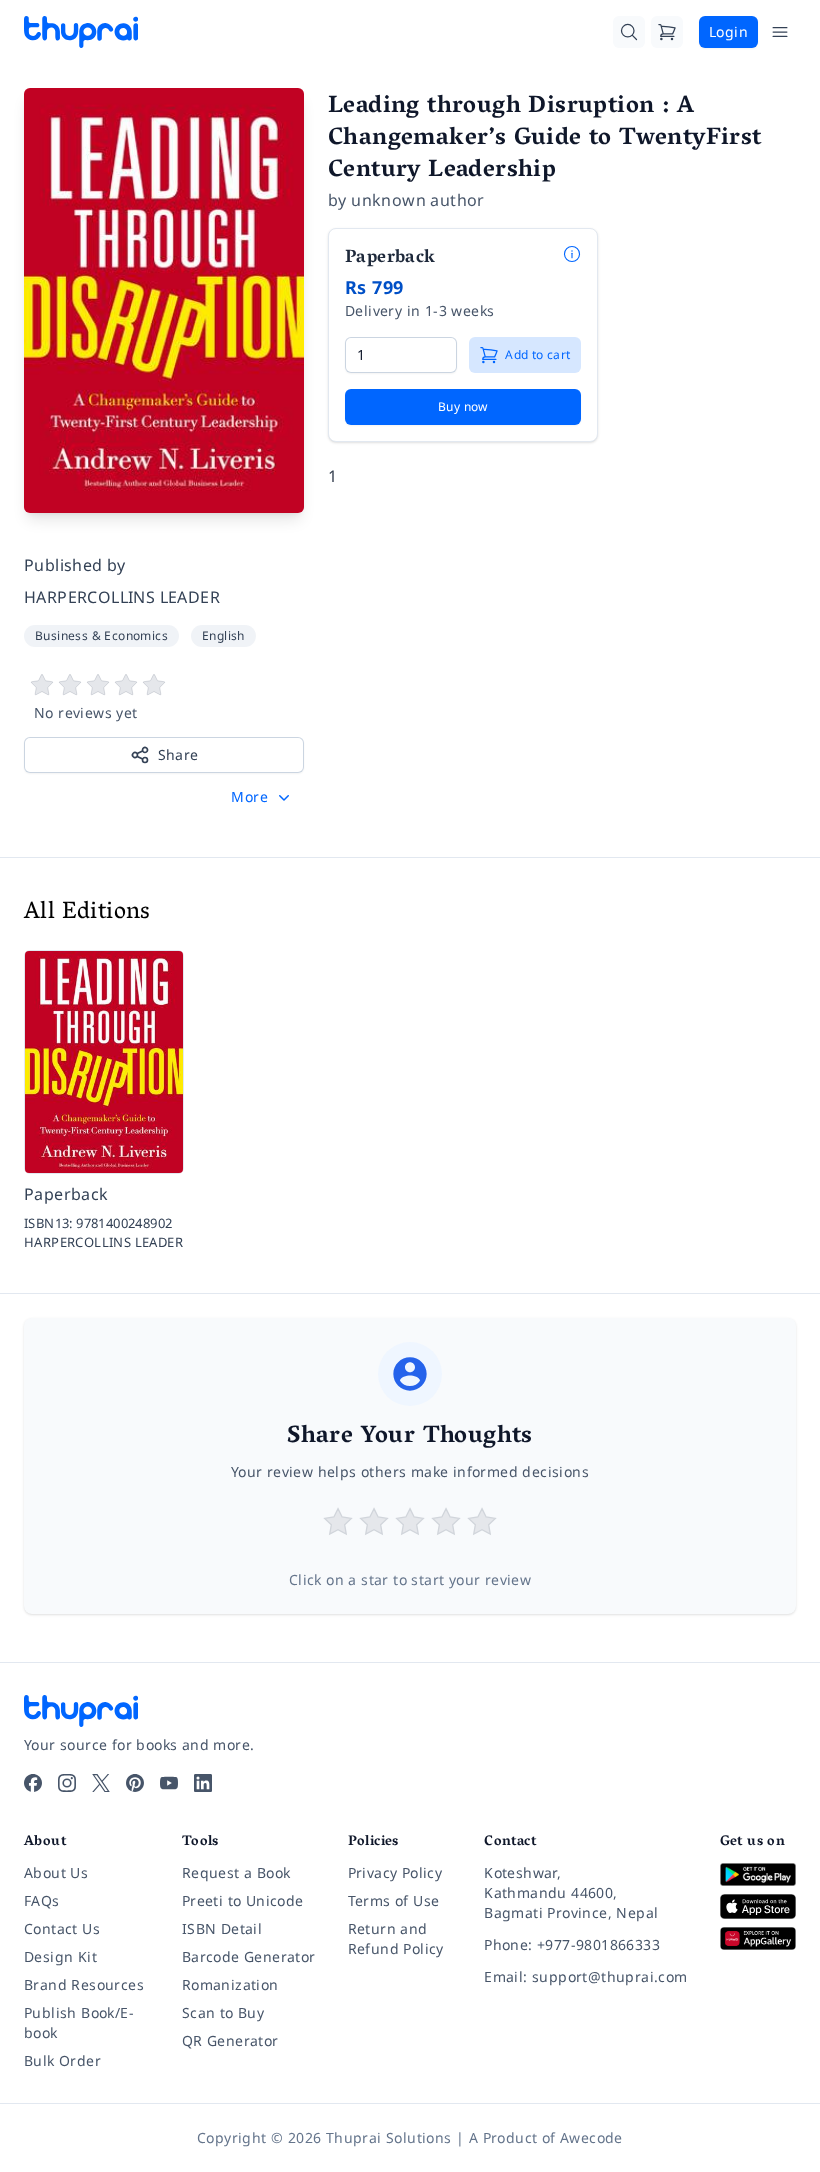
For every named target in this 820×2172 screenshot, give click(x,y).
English (223, 635)
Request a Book (236, 1872)
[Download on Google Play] (758, 1874)
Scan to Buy (223, 2012)
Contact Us (62, 1928)
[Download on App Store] (758, 1907)
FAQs (42, 1900)
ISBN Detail (222, 1928)
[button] (262, 797)
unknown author (418, 200)
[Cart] (667, 32)
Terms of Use (394, 1900)
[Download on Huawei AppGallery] (758, 1938)
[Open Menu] (780, 32)
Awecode (591, 2137)
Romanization (230, 1984)
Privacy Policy (395, 1872)
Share (178, 754)
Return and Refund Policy (396, 1938)
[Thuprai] (81, 32)
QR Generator (230, 2040)
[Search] (629, 32)
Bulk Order (62, 2060)
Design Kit (60, 1956)
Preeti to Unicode (243, 1900)
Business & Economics (101, 635)
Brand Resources (84, 1984)
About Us (56, 1872)
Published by (75, 565)
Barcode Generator (249, 1956)
